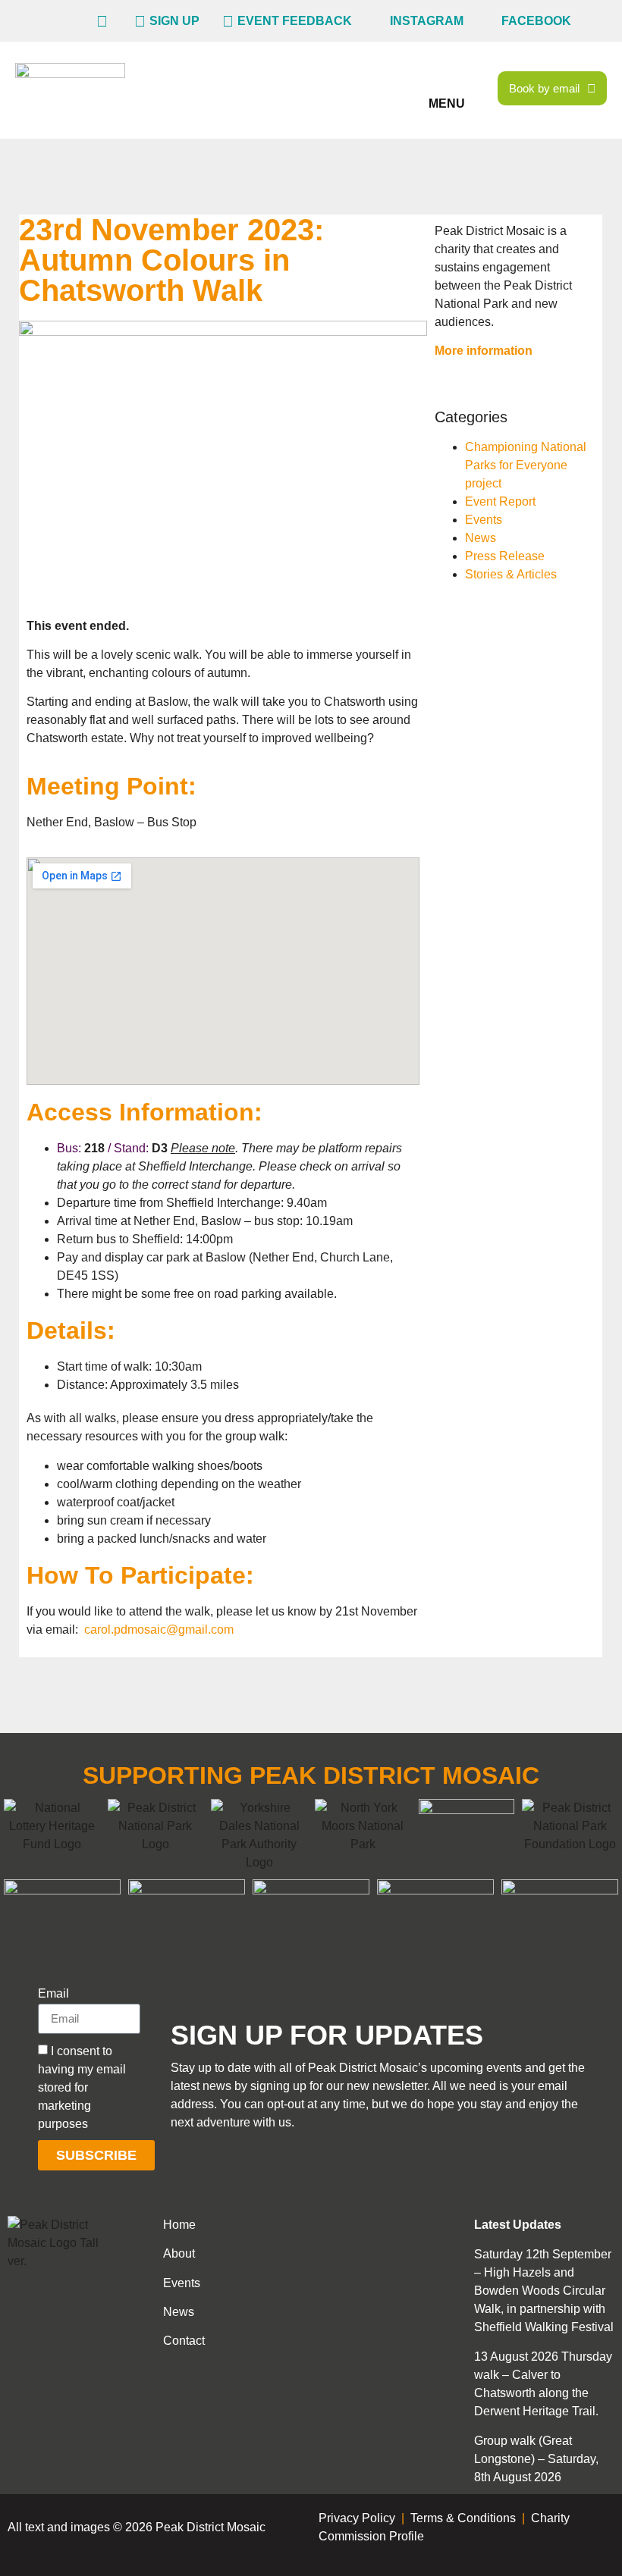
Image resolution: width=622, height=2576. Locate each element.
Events (484, 520)
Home (179, 2225)
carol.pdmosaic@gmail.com (159, 1630)
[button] (449, 80)
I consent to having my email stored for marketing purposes (82, 2087)
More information (484, 351)
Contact (184, 2341)
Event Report (500, 501)
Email (53, 1994)
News (481, 538)
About (179, 2253)
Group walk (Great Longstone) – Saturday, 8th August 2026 (536, 2459)
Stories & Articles (511, 574)
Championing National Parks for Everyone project (526, 465)
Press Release (505, 556)
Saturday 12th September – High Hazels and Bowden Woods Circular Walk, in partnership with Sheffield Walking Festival (544, 2291)
